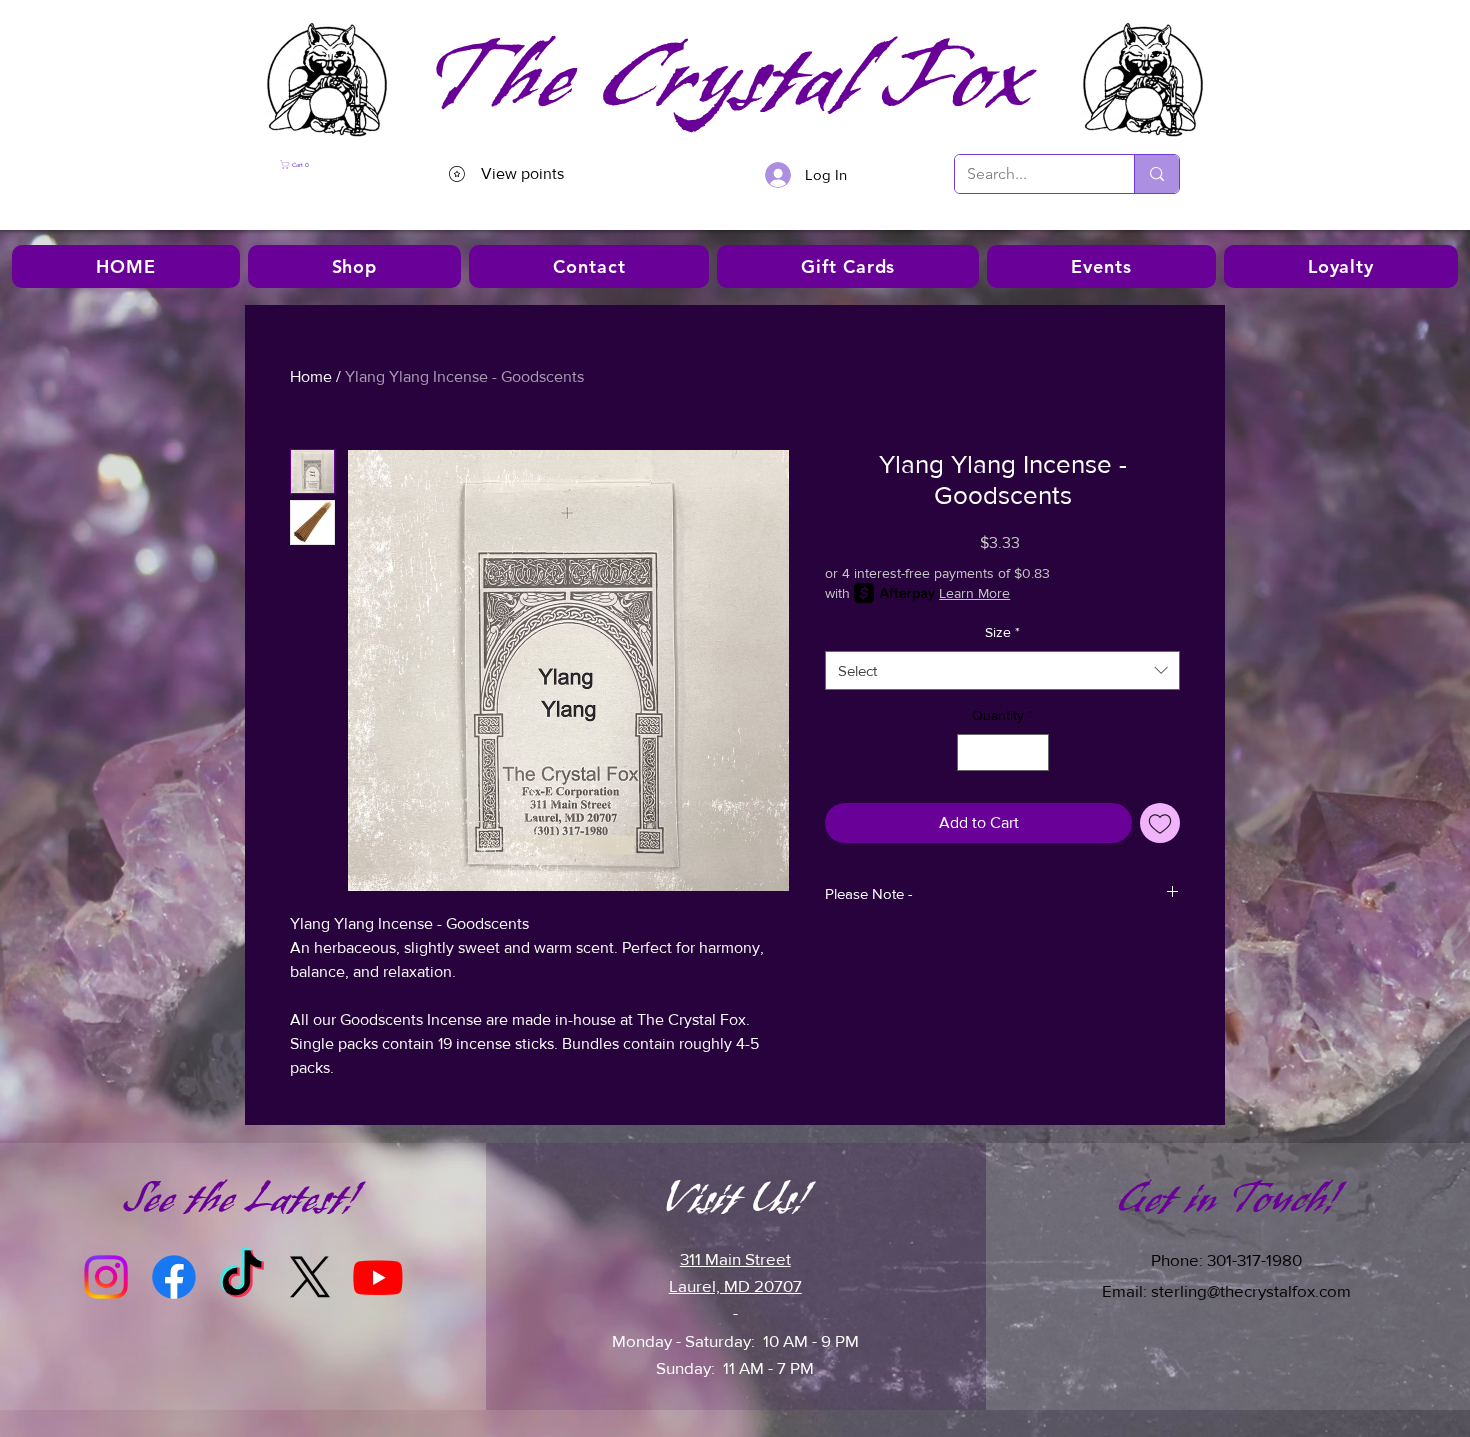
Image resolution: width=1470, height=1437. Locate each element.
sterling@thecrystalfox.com (1251, 1290)
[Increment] (1033, 752)
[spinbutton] (1003, 752)
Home (311, 376)
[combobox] (1002, 670)
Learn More (974, 593)
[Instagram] (106, 1277)
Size (1002, 632)
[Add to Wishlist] (1160, 823)
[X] (310, 1277)
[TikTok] (242, 1277)
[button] (334, 164)
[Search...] (1156, 174)
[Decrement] (972, 752)
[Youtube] (378, 1277)
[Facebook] (174, 1277)
